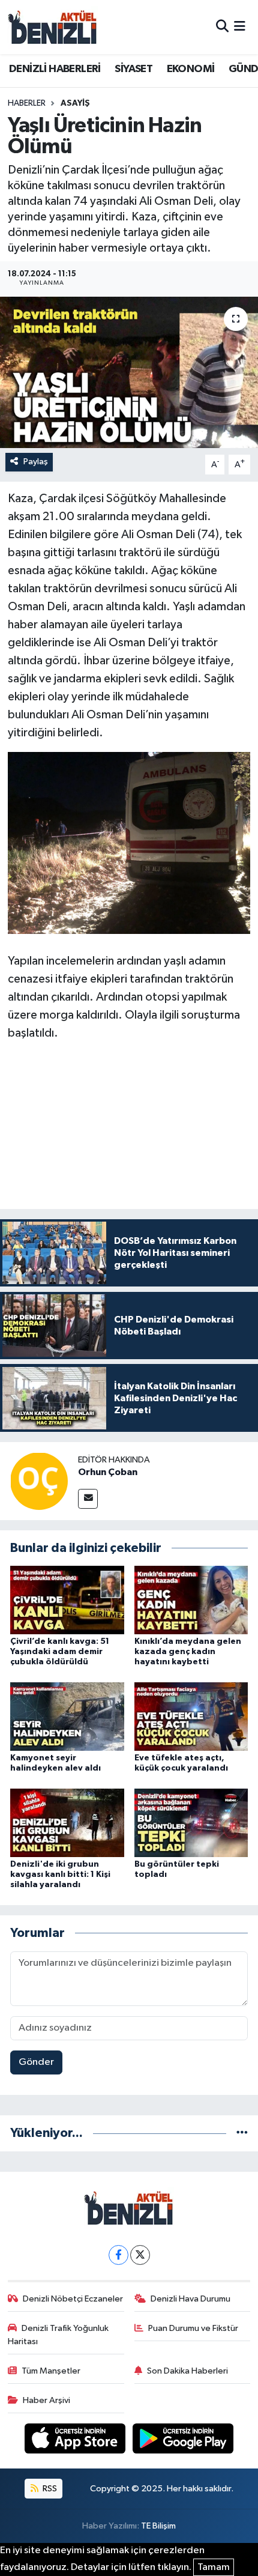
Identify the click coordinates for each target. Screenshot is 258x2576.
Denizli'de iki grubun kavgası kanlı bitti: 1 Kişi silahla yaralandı (60, 1874)
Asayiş (75, 103)
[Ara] (222, 27)
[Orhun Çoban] (39, 1481)
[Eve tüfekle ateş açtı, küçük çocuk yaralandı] (191, 1716)
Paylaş (36, 462)
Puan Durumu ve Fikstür (193, 2328)
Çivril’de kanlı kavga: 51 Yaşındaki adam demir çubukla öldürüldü (60, 1652)
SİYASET (133, 69)
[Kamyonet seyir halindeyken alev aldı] (67, 1716)
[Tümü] (242, 2133)
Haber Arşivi (46, 2400)
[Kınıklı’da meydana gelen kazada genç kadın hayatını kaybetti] (191, 1600)
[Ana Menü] (240, 27)
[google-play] (183, 2441)
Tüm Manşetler (51, 2371)
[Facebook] (118, 2255)
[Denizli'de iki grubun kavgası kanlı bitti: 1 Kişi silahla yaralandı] (67, 1823)
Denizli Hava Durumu (190, 2299)
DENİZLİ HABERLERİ (55, 69)
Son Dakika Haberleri (187, 2371)
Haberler (27, 103)
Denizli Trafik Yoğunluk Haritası (58, 2335)
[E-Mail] (88, 1499)
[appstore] (76, 2441)
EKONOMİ (191, 69)
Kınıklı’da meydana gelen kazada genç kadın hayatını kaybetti (188, 1652)
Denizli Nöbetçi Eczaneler (73, 2299)
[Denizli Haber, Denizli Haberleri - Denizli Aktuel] (53, 27)
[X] (140, 2255)
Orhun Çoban (108, 1472)
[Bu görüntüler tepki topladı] (191, 1823)
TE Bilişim (158, 2526)
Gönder (36, 2062)
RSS (49, 2489)
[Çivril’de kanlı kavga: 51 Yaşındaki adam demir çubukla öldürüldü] (67, 1600)
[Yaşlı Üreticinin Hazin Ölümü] (129, 372)
